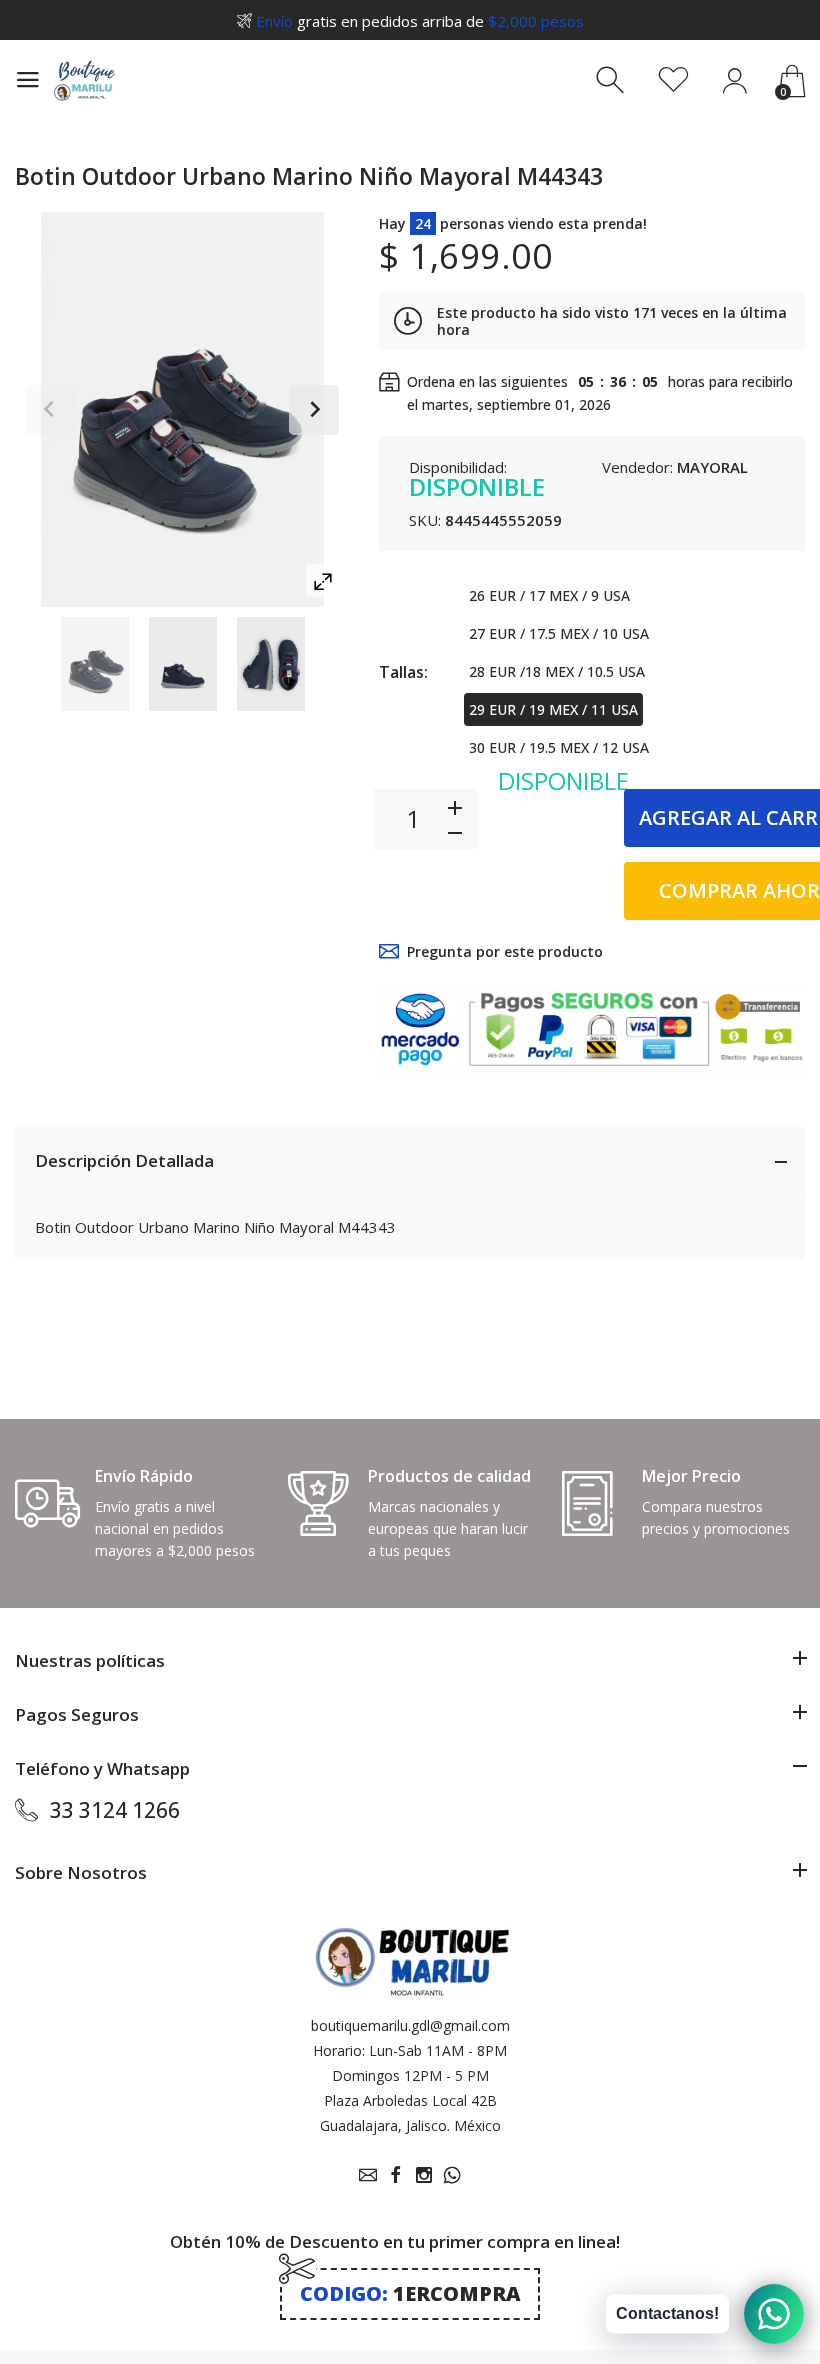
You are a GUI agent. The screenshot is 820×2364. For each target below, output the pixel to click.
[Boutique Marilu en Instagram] (424, 2175)
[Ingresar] (734, 80)
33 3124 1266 (115, 1810)
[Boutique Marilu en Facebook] (396, 2175)
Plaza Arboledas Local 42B (410, 2100)
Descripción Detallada (124, 1160)
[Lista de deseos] (673, 80)
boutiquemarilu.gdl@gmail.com (410, 2025)
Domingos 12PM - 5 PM (410, 2075)
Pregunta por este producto (505, 951)
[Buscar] (612, 80)
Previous (50, 410)
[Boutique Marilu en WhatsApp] (452, 2175)
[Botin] (95, 664)
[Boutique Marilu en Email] (368, 2175)
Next (314, 410)
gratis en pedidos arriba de (420, 21)
